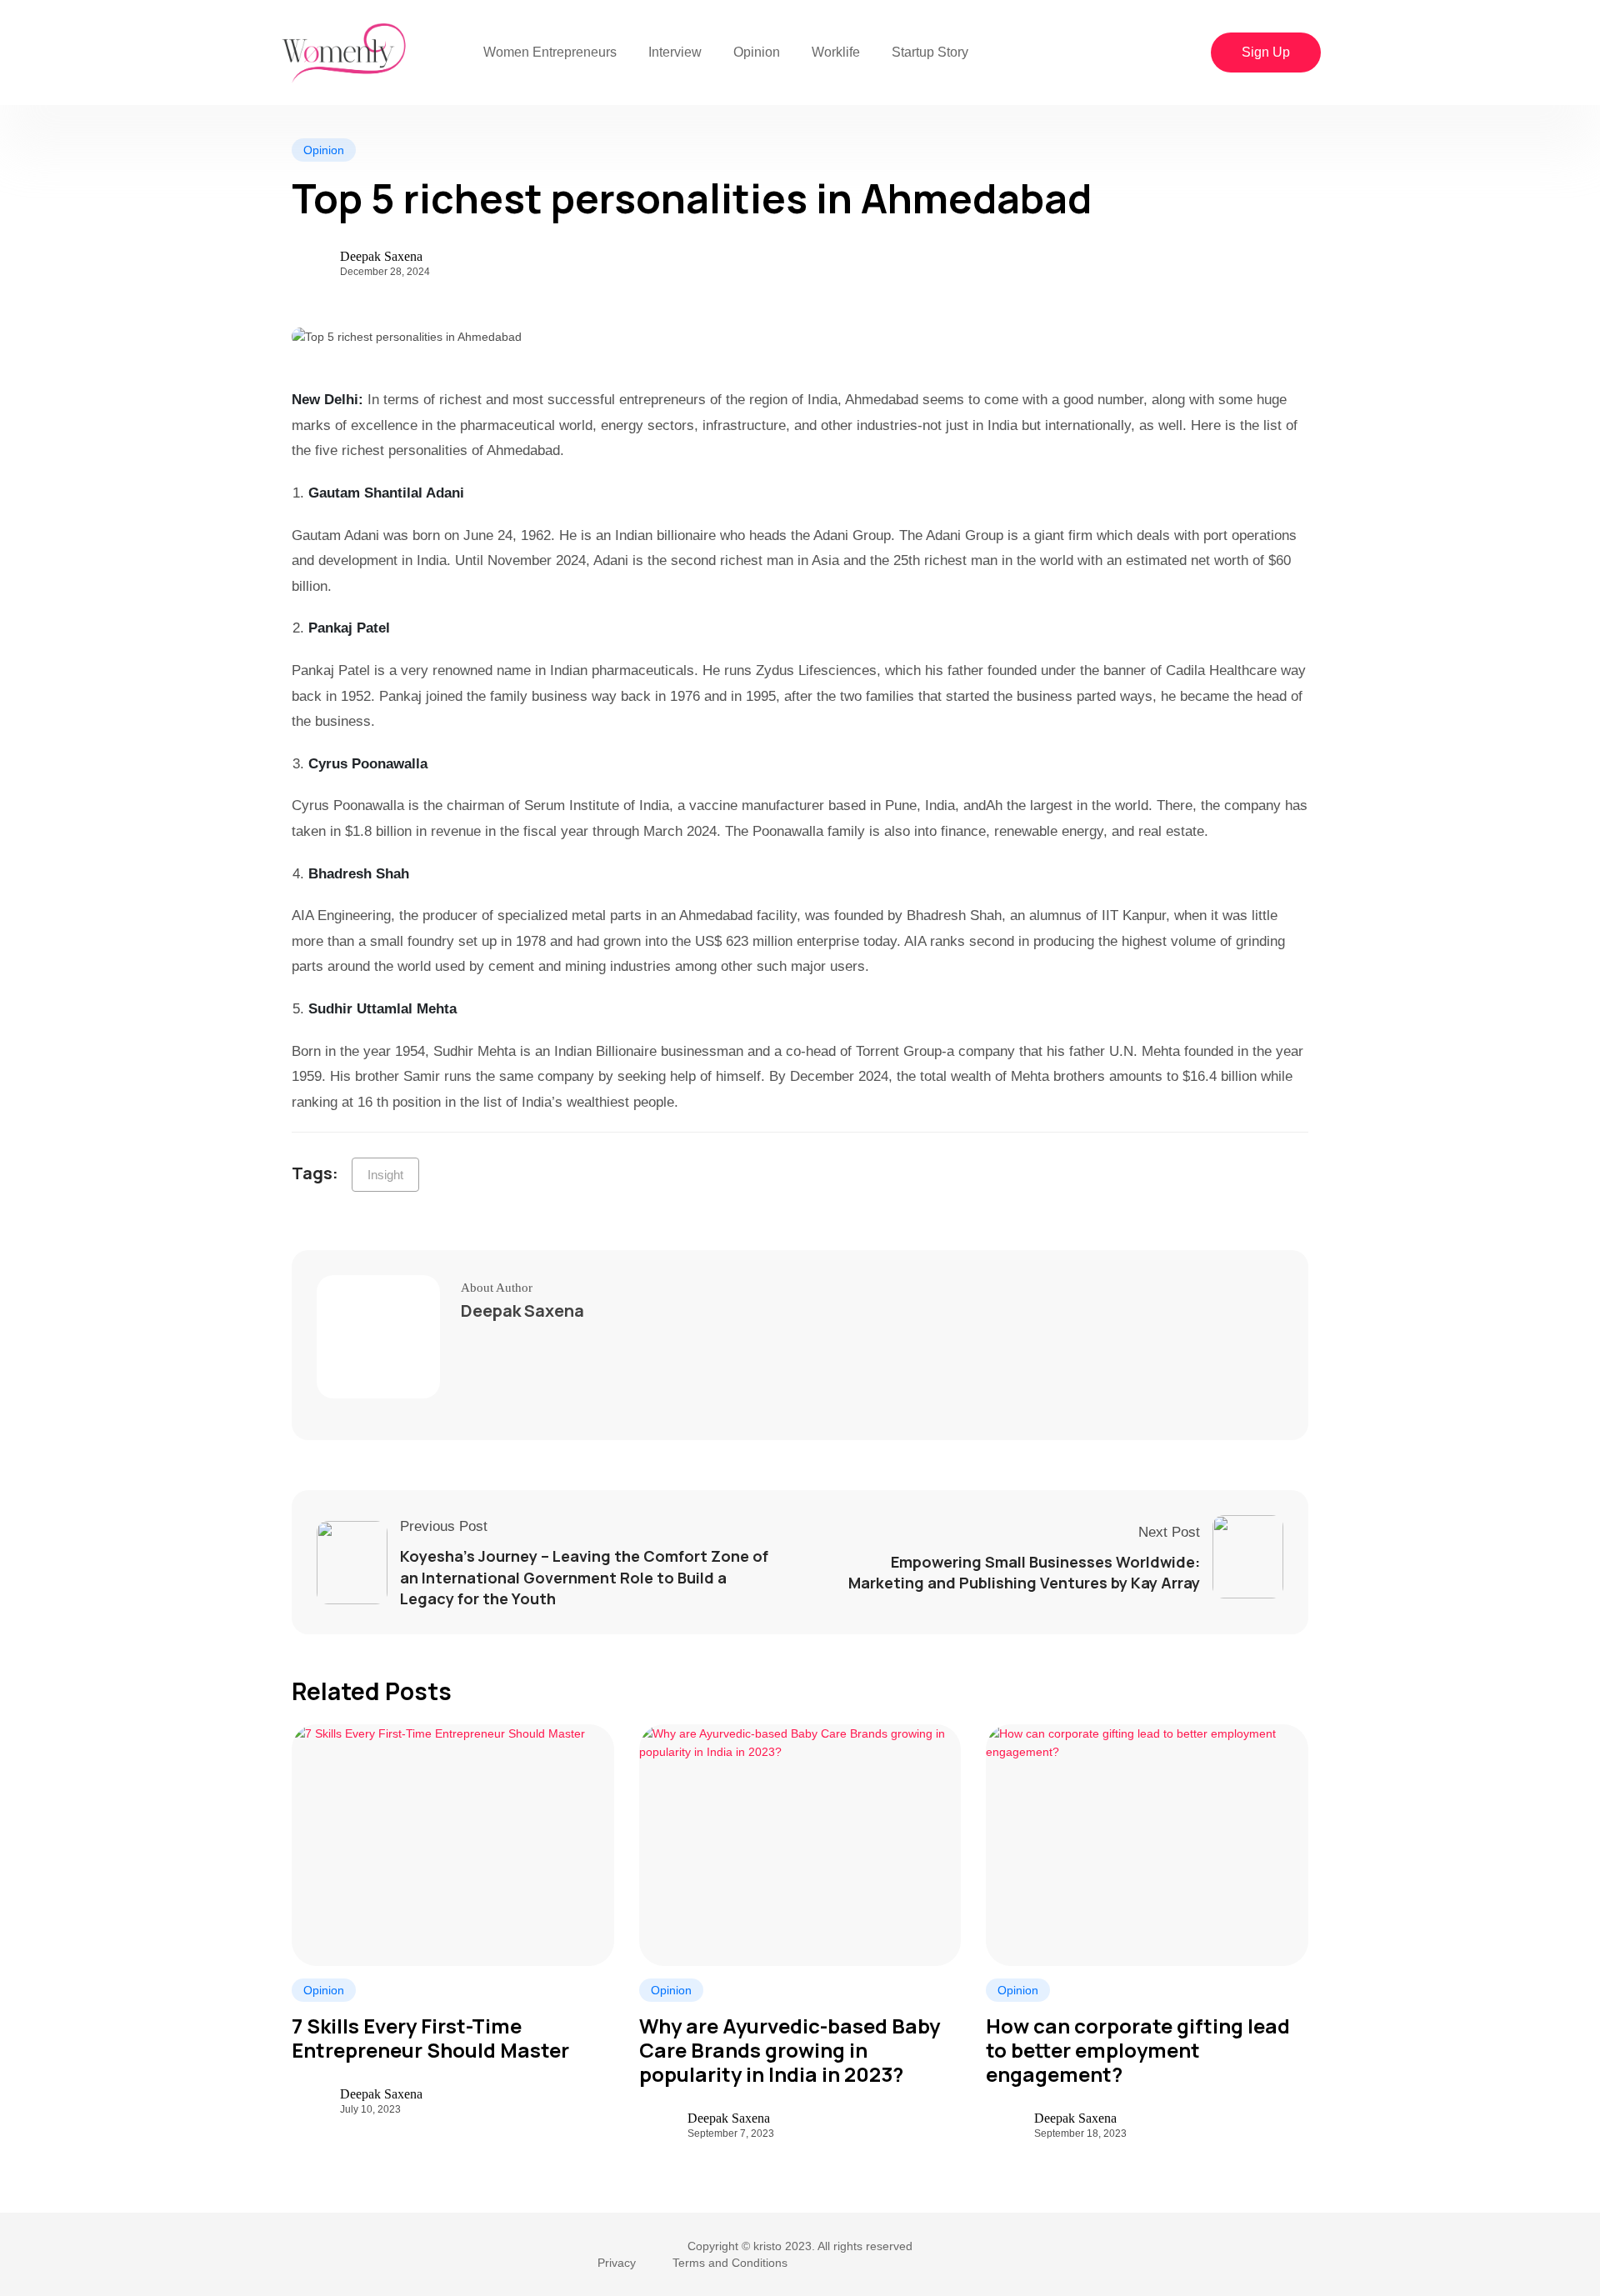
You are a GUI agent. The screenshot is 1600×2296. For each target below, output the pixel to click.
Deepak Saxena (381, 257)
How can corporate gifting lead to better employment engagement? (1138, 2050)
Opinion (757, 52)
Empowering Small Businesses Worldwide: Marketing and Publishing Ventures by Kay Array (1024, 1572)
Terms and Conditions (730, 2263)
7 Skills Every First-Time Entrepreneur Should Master (430, 2038)
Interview (675, 52)
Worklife (836, 52)
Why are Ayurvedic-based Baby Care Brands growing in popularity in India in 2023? (790, 2050)
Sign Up (1266, 52)
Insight (385, 1175)
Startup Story (930, 52)
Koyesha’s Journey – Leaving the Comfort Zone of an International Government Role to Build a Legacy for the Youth (584, 1577)
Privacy (617, 2263)
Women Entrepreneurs (550, 52)
